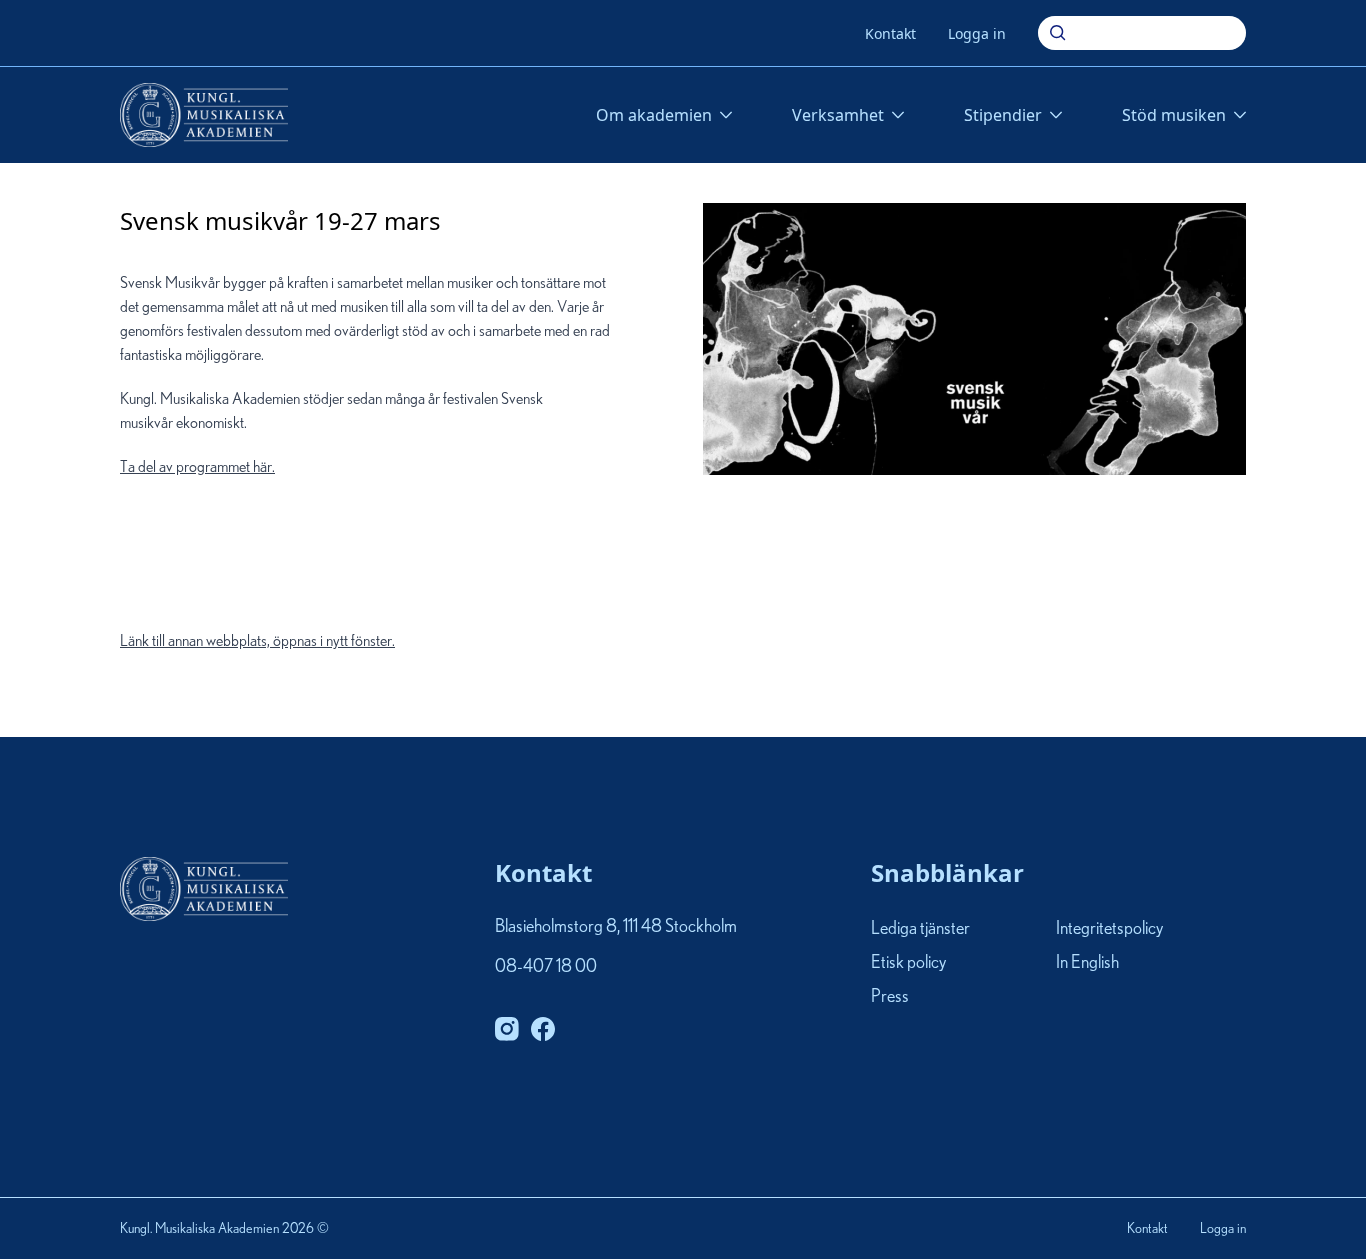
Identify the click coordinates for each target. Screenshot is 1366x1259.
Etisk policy (908, 963)
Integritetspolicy (1109, 929)
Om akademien (654, 115)
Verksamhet (838, 115)
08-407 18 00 (546, 967)
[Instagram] (507, 1029)
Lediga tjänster (920, 929)
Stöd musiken (1174, 115)
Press (890, 998)
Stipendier (1003, 115)
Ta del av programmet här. (257, 554)
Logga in (977, 33)
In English (1087, 963)
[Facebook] (543, 1029)
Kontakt (890, 33)
